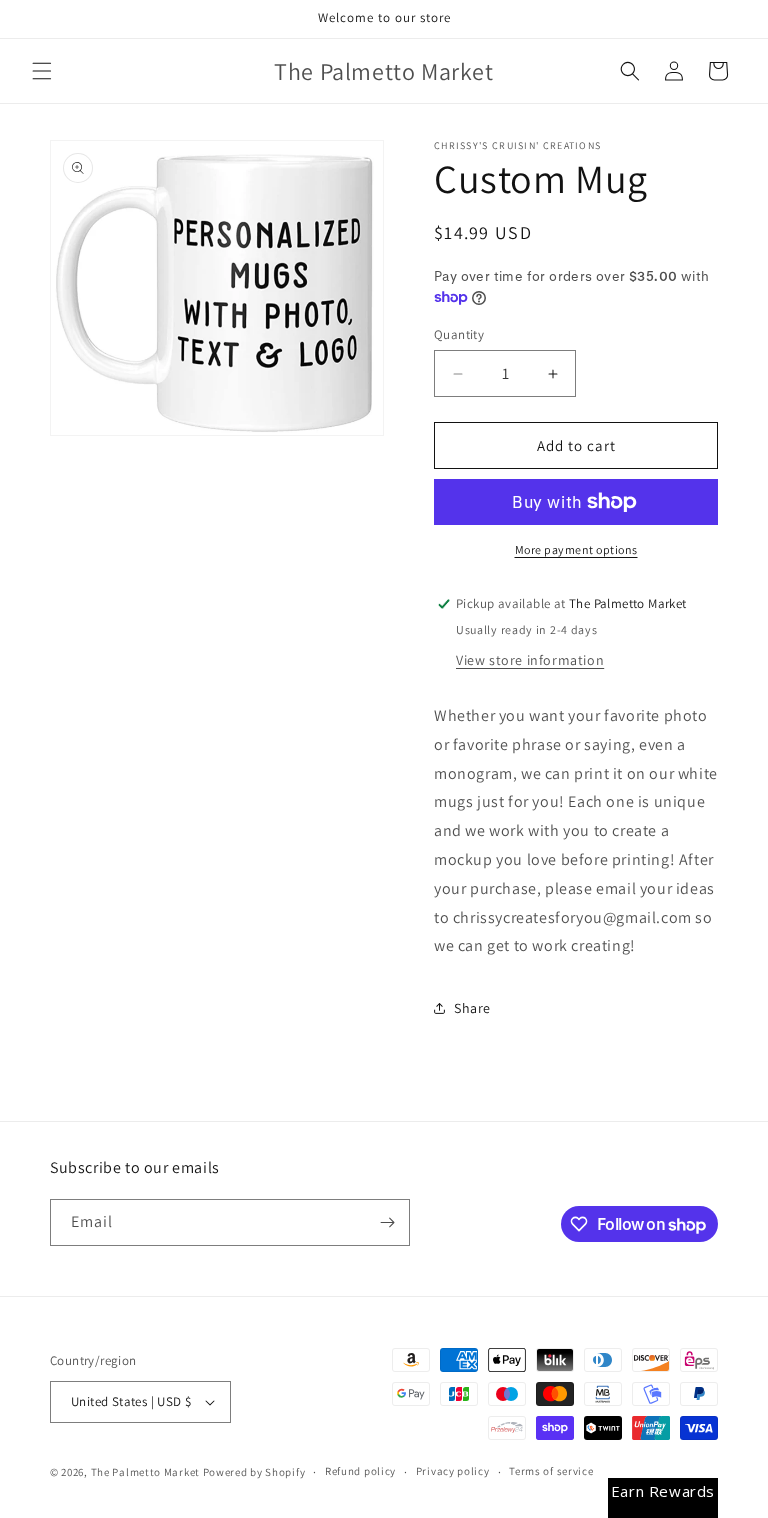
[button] (42, 71)
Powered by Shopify (254, 1472)
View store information (530, 660)
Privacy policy (453, 1471)
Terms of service (551, 1471)
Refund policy (360, 1471)
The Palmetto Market (145, 1472)
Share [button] (472, 1008)
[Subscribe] (387, 1222)
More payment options (576, 549)
